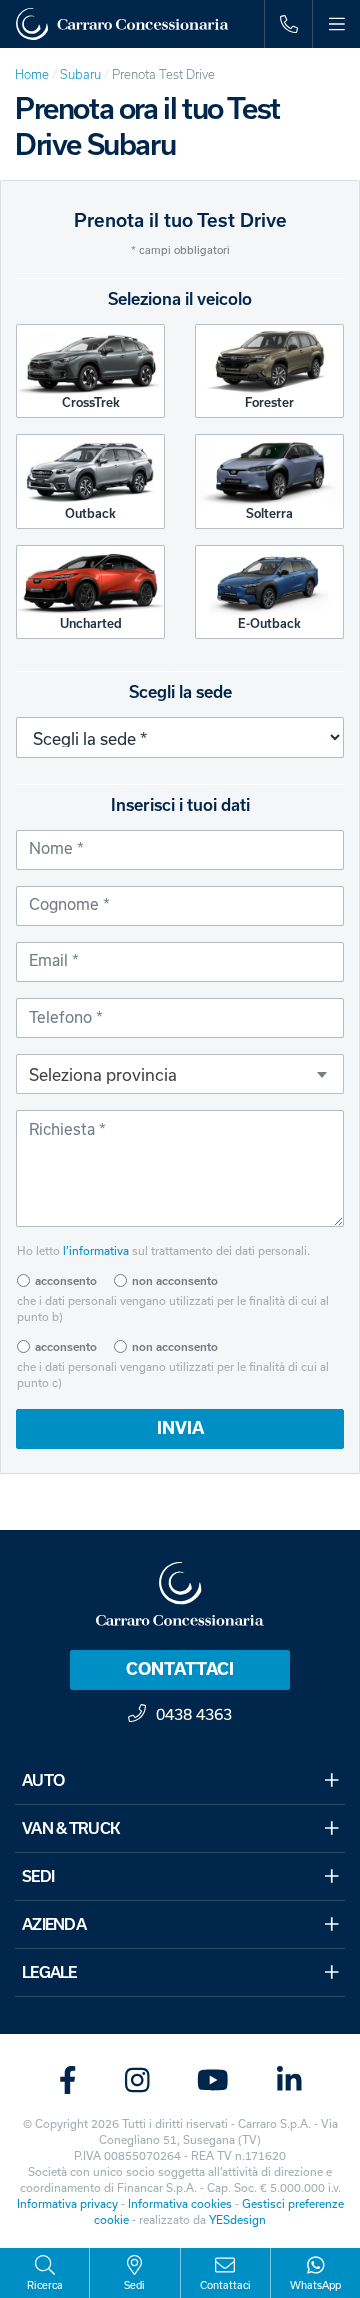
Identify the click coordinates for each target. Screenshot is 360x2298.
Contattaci (180, 1669)
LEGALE (49, 1972)
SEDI (38, 1876)
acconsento (66, 1281)
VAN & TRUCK (71, 1828)
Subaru (80, 74)
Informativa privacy (67, 2203)
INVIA (180, 1428)
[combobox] (180, 1074)
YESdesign (237, 2219)
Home (32, 74)
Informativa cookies (180, 2203)
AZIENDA (54, 1924)
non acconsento (175, 1281)
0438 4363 (194, 1714)
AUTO (43, 1780)
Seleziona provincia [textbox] (103, 1074)
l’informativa (96, 1250)
